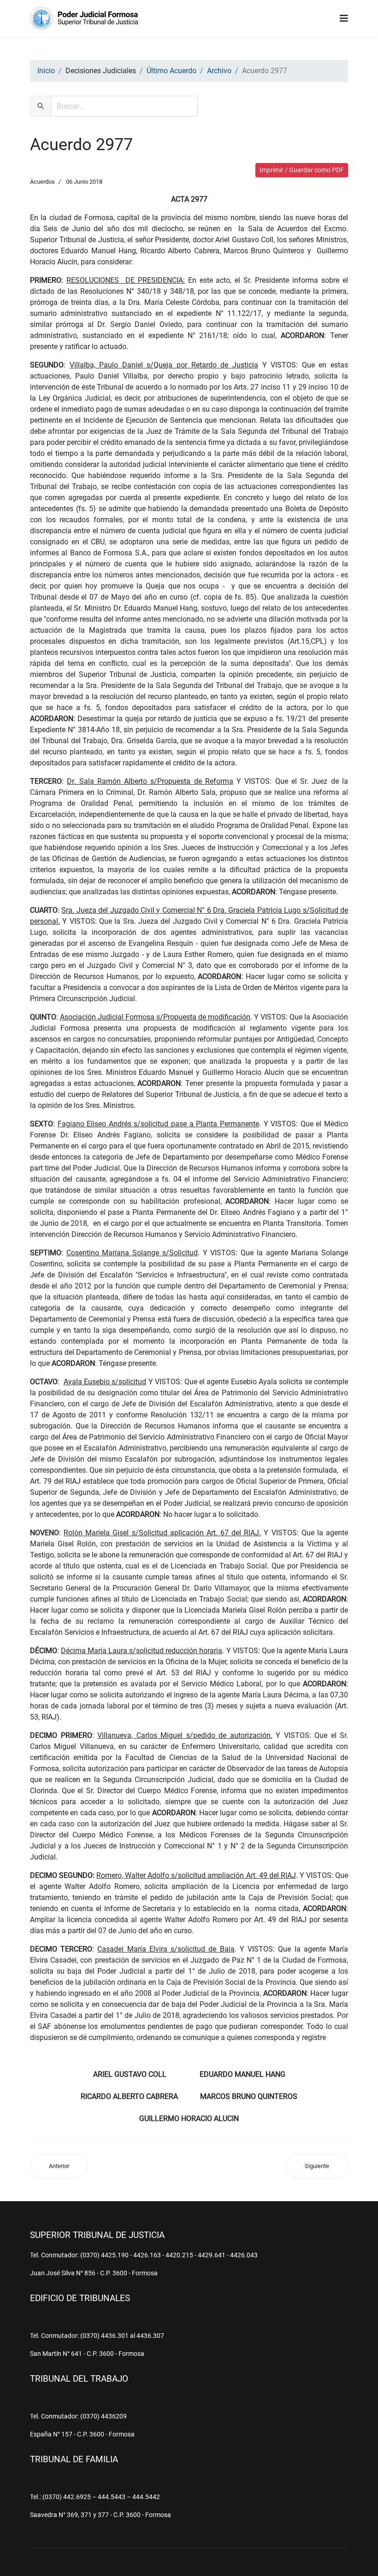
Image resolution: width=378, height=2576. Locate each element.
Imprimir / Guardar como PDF (302, 170)
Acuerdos (42, 182)
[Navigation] (344, 18)
